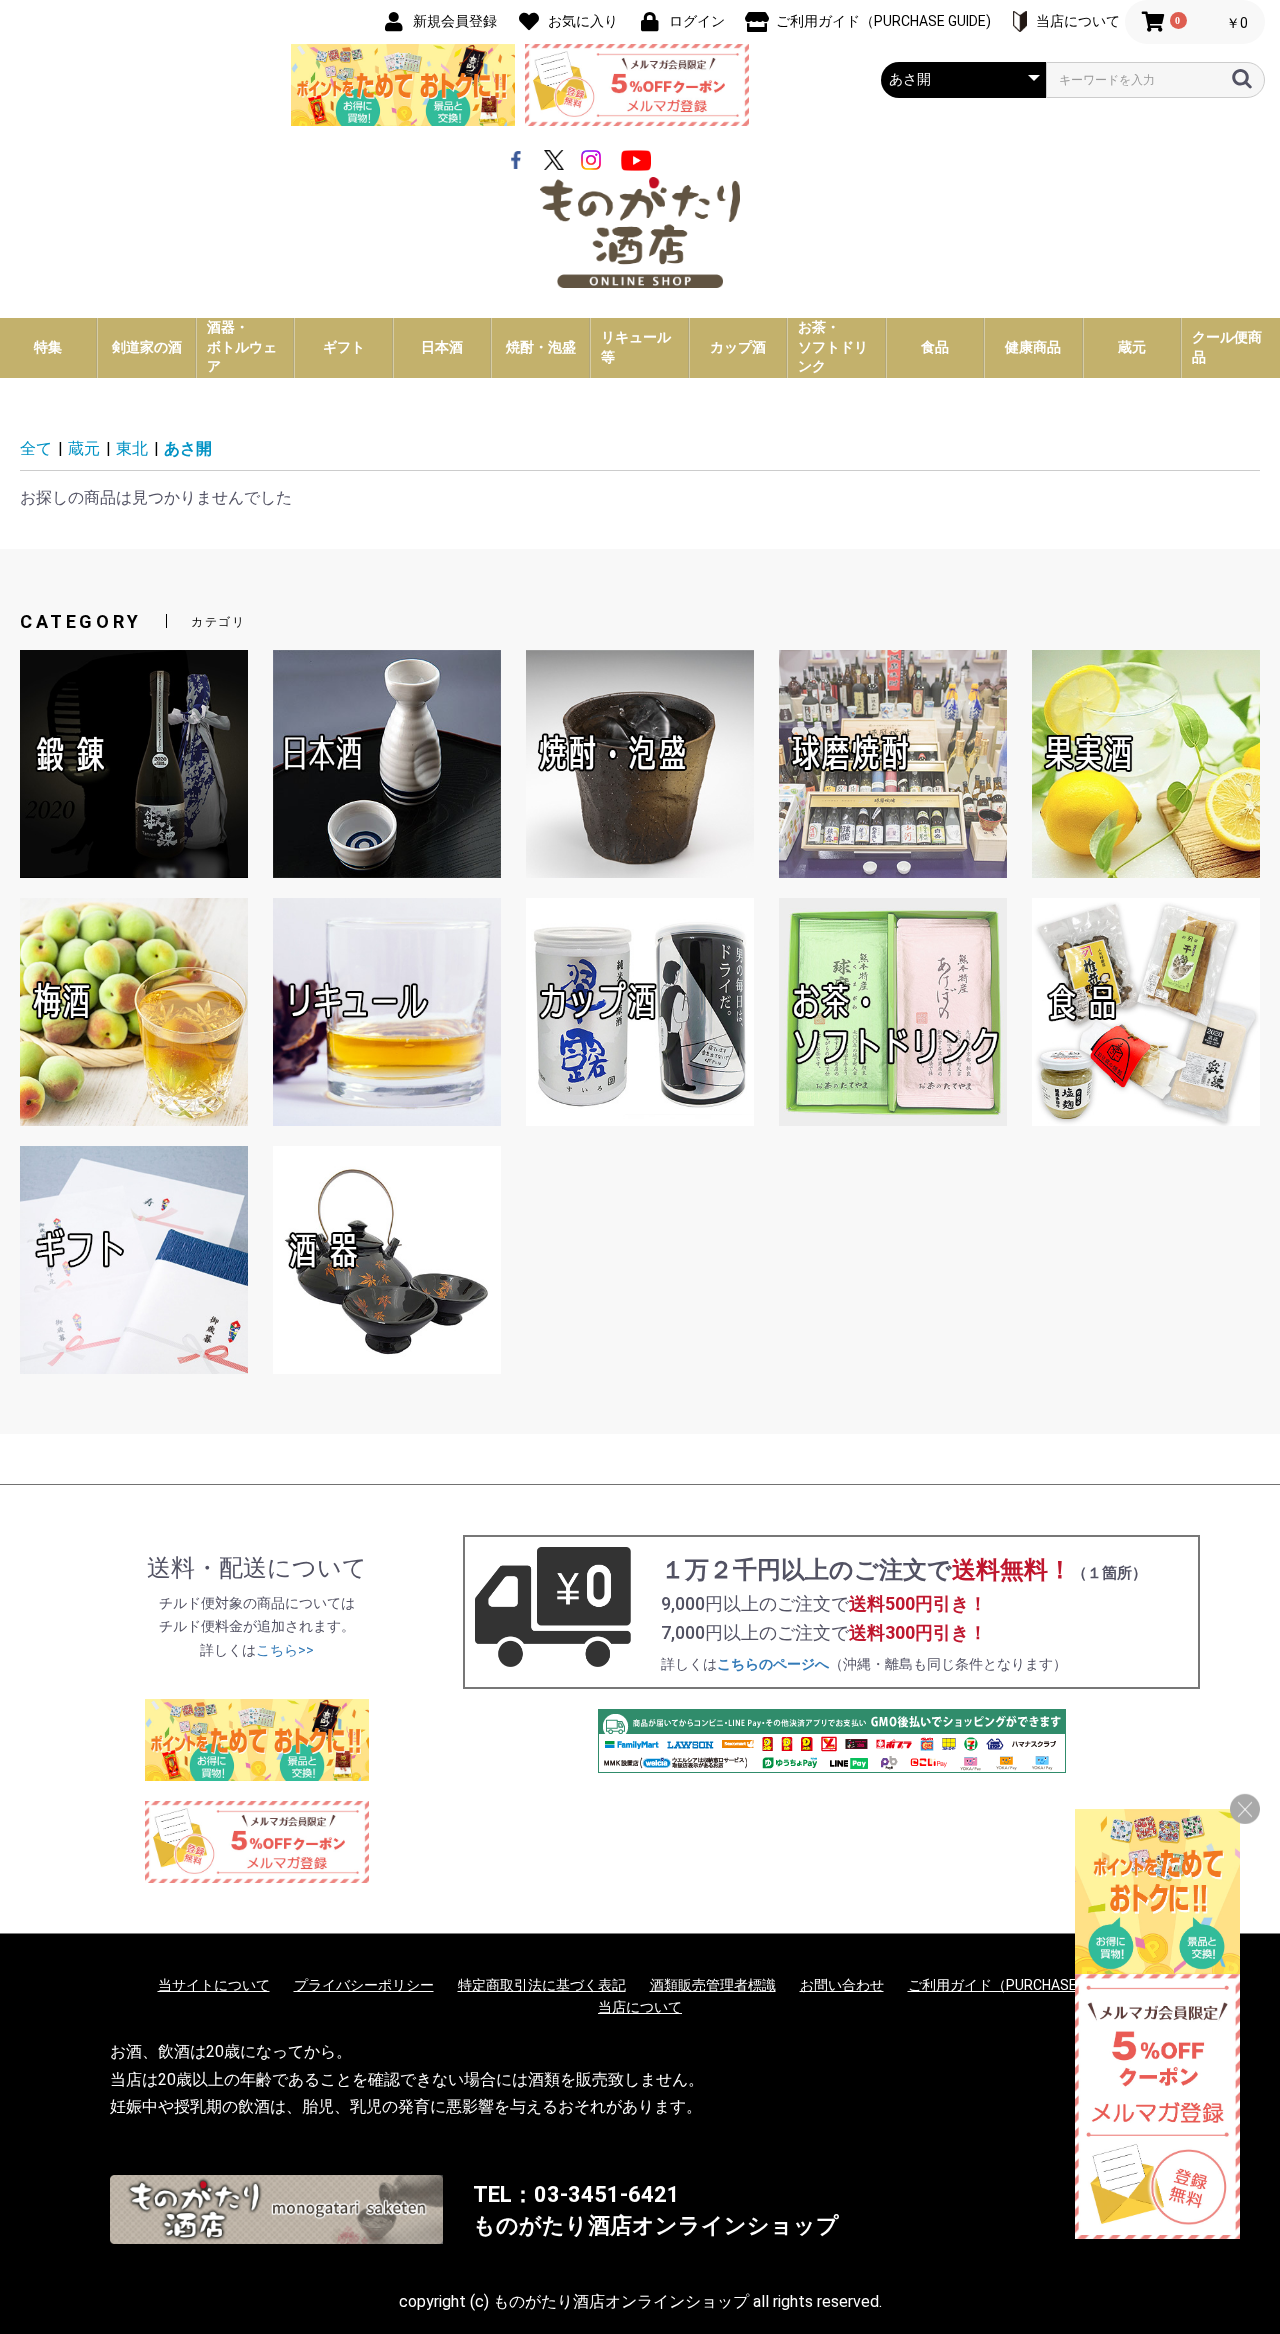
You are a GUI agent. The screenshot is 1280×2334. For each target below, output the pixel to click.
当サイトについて (214, 1985)
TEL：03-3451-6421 (576, 2194)
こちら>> (285, 1650)
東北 (132, 448)
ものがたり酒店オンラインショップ (656, 2225)
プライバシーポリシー (364, 1985)
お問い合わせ (842, 1985)
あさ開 (188, 448)
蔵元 (84, 448)
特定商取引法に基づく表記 (542, 1985)
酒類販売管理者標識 (713, 1985)
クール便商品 (1227, 347)
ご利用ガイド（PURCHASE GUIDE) (1015, 1985)
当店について (640, 2007)
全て (36, 448)
